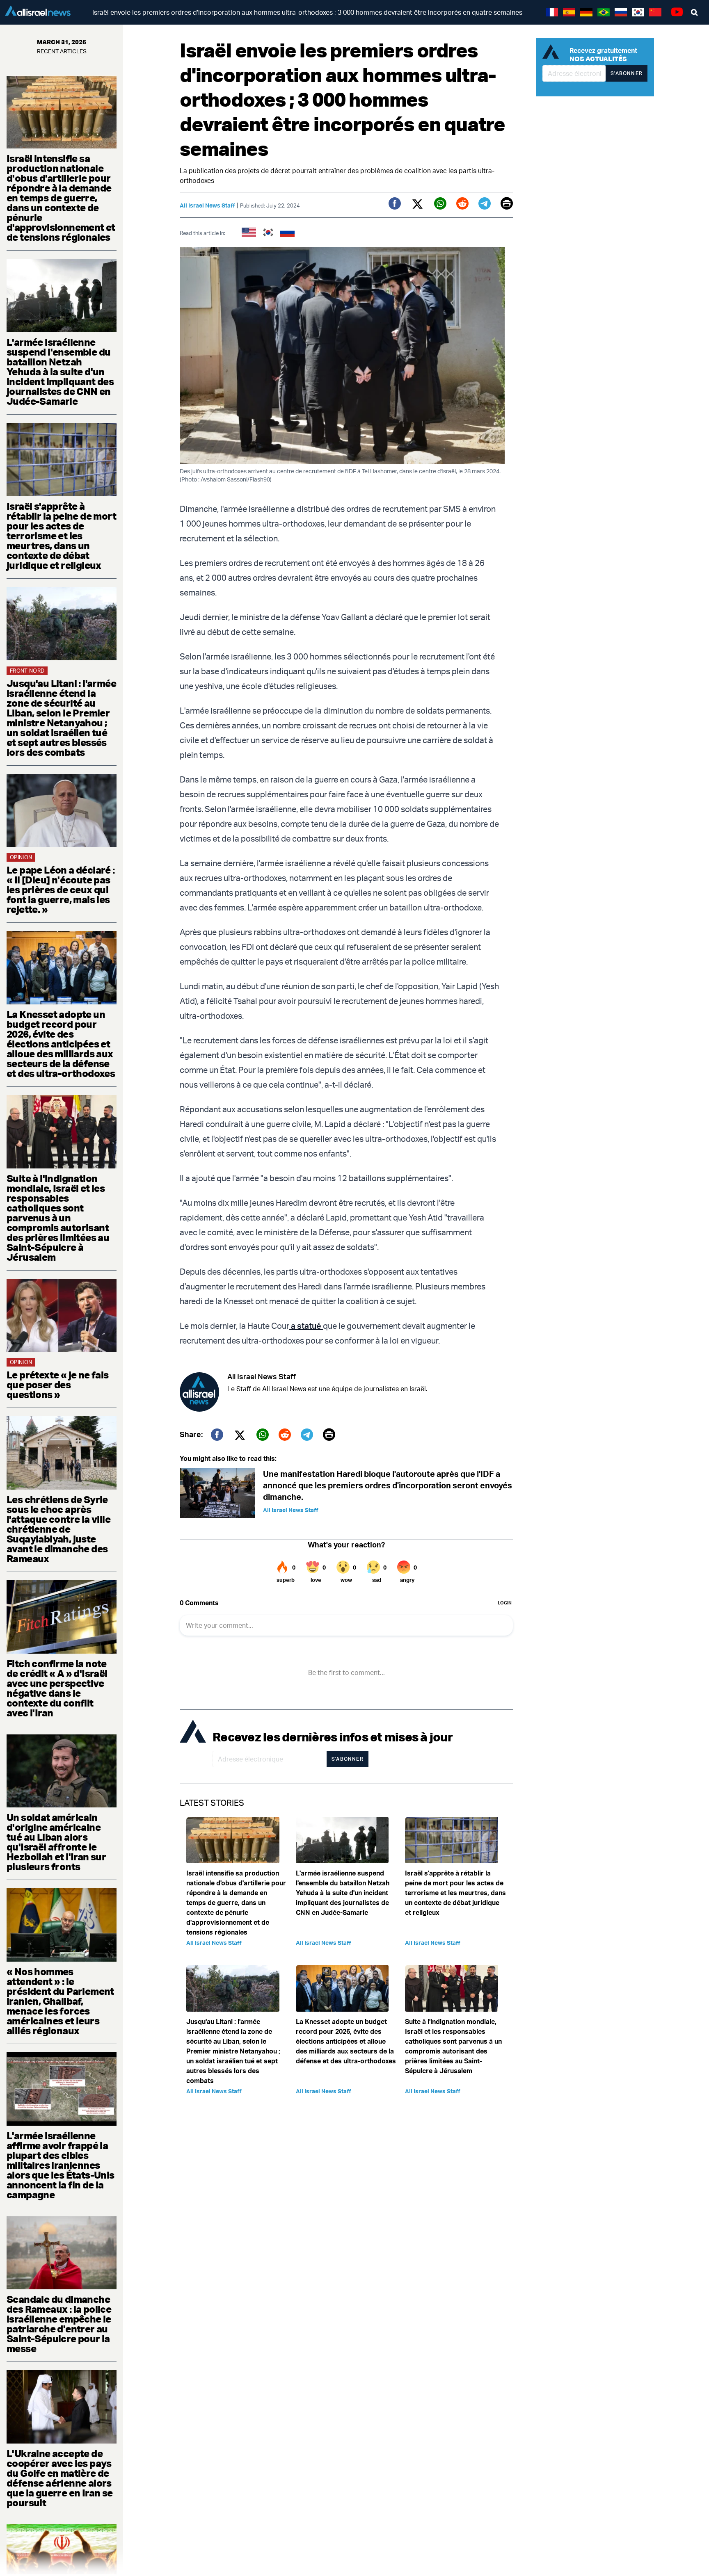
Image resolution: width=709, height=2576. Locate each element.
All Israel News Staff (207, 205)
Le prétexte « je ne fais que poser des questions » (58, 1385)
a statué (306, 1326)
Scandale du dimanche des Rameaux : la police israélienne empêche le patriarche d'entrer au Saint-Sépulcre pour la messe (59, 2324)
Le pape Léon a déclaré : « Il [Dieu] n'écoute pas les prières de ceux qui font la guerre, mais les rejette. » (61, 890)
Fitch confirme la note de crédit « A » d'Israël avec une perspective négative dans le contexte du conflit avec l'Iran (57, 1688)
